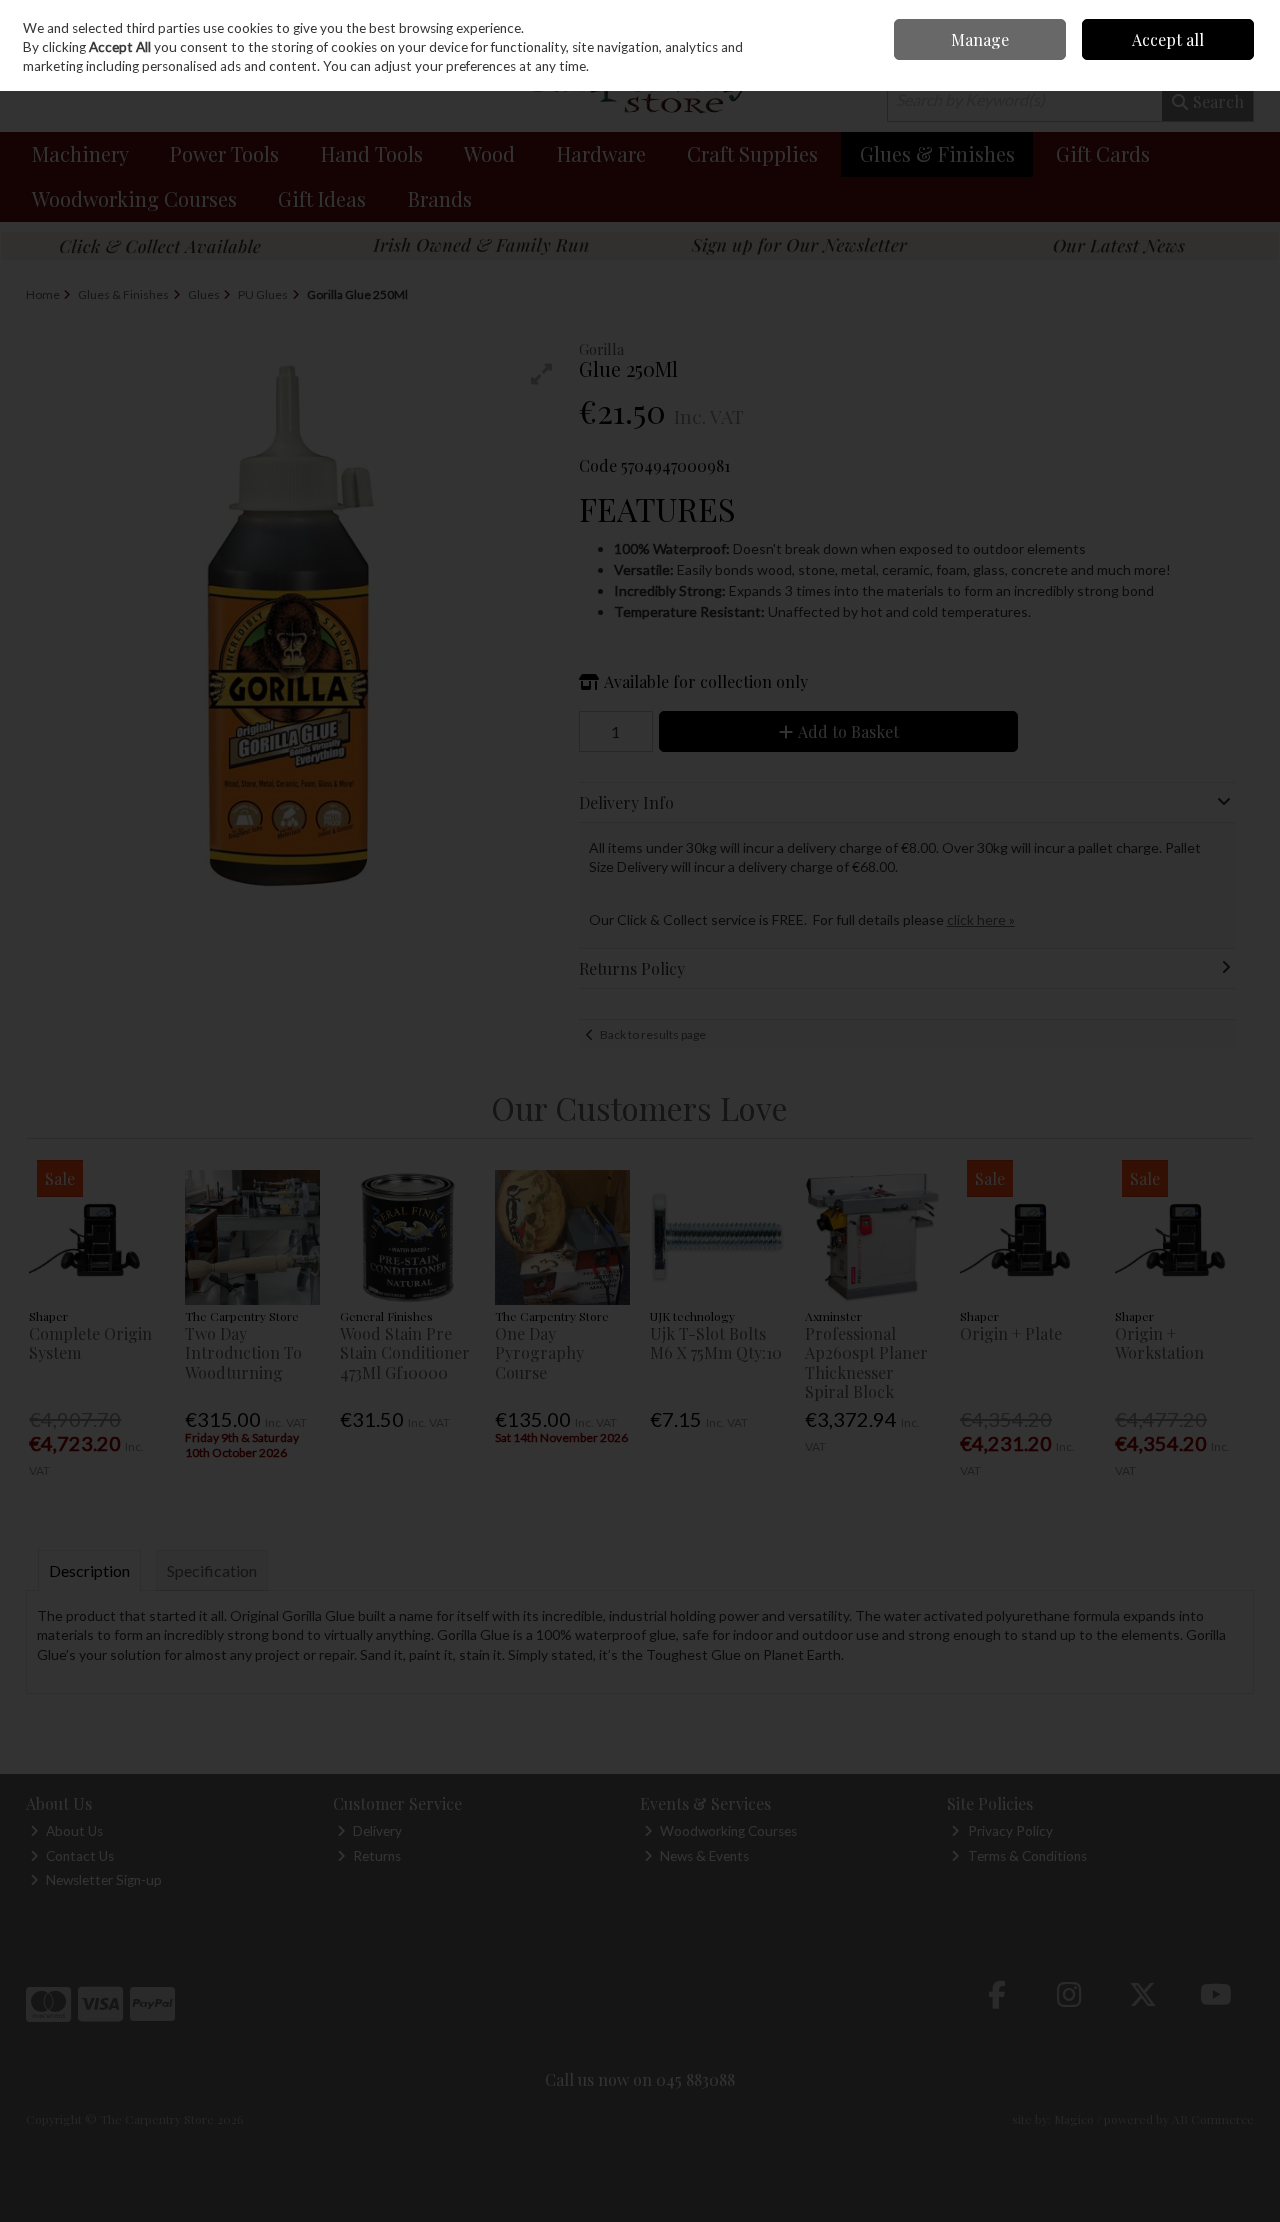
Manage (980, 39)
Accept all (1168, 39)
